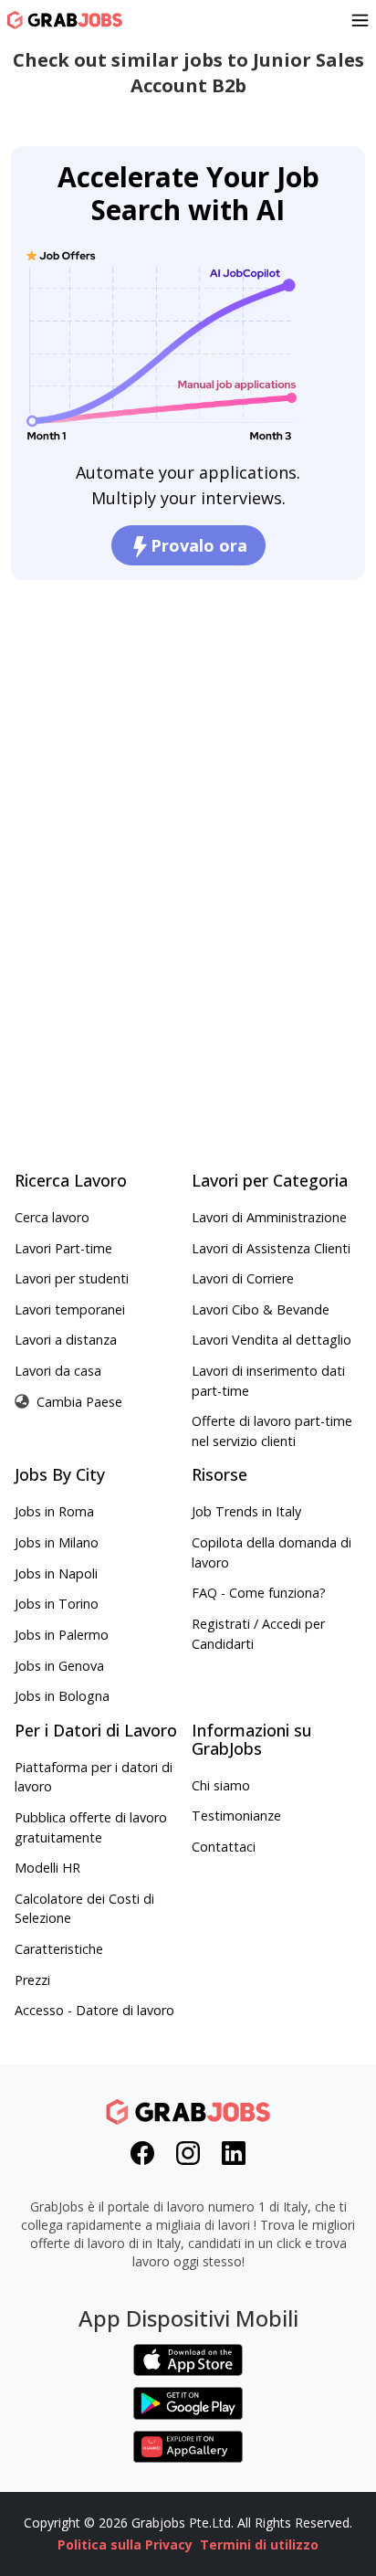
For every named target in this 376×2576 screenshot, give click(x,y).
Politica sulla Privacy (125, 2544)
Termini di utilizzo (259, 2544)
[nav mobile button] (360, 20)
